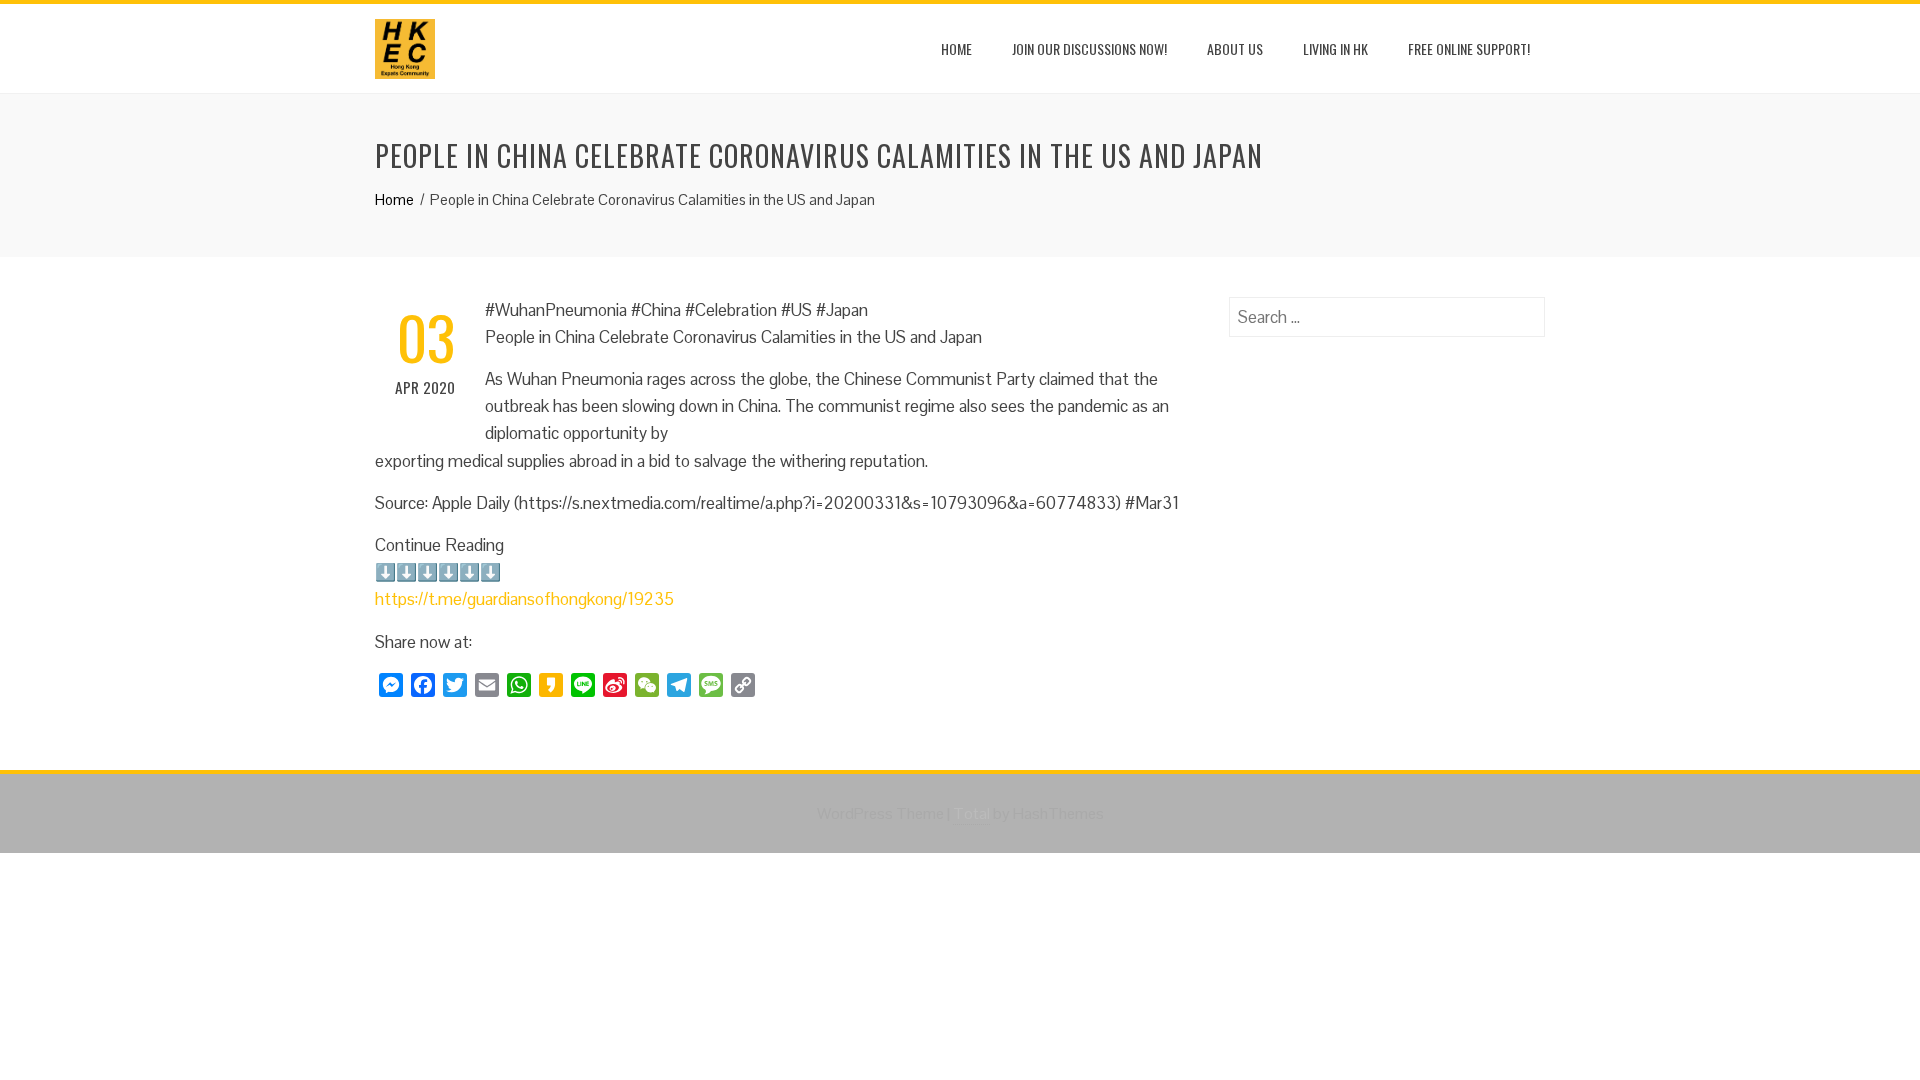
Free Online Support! (1469, 48)
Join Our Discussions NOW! (1089, 48)
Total (971, 813)
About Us (1235, 48)
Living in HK (1335, 48)
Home (956, 48)
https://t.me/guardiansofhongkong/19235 (524, 599)
